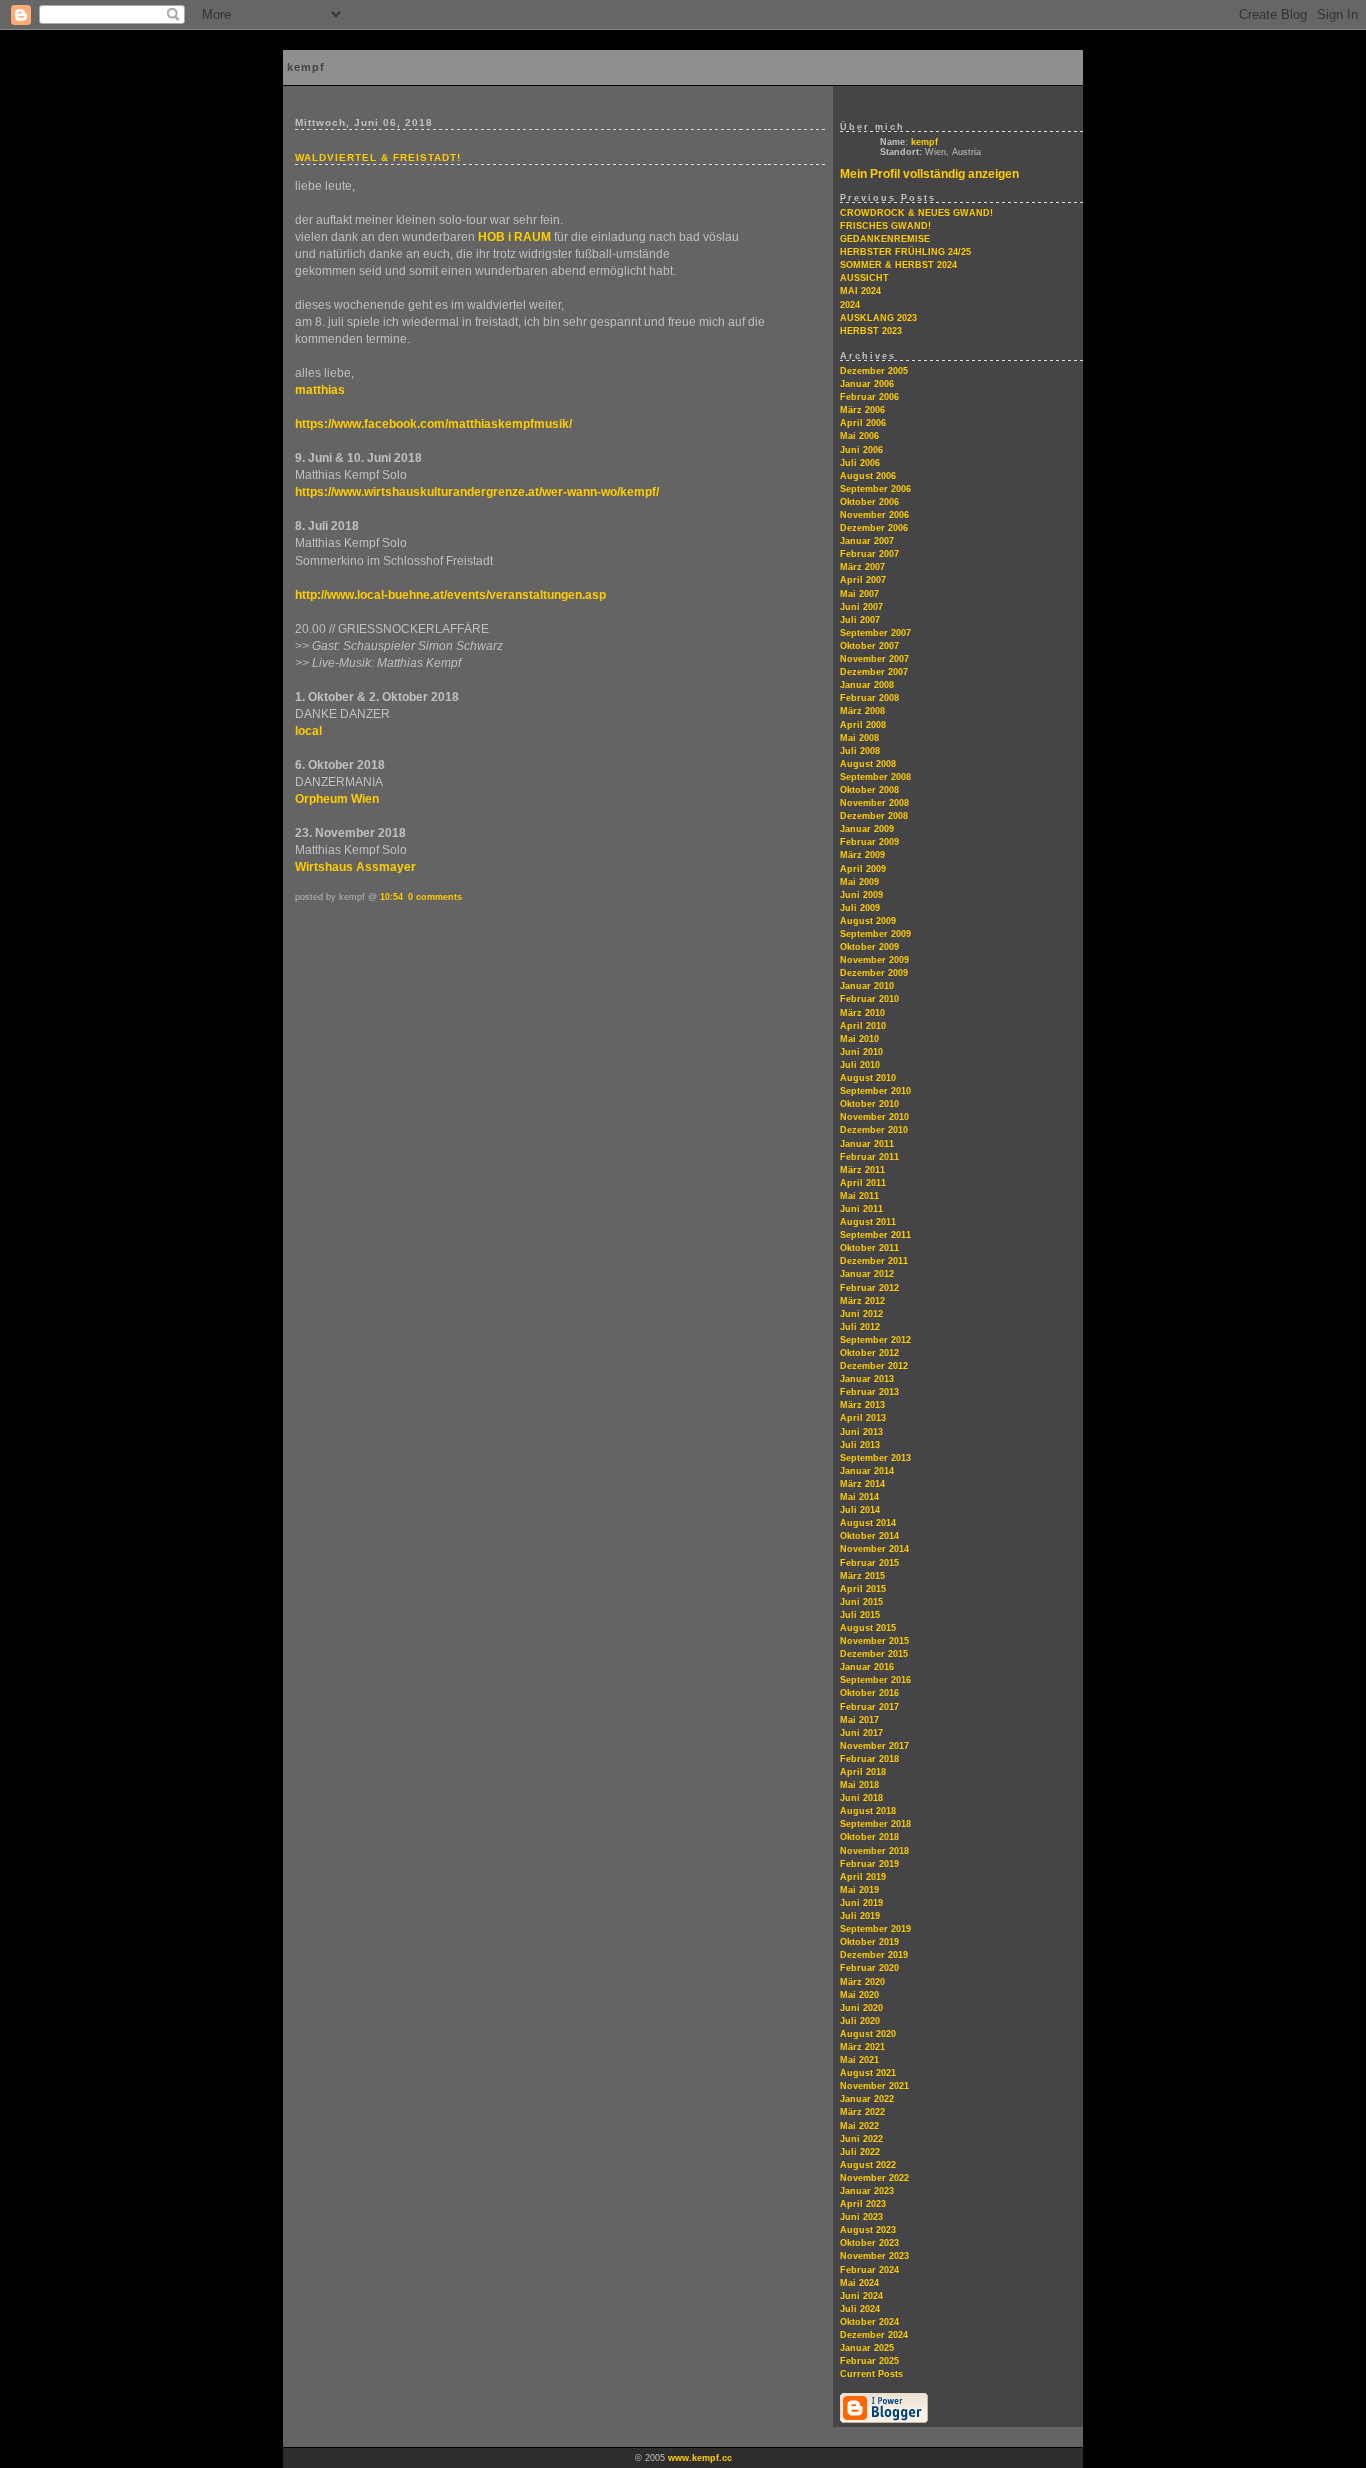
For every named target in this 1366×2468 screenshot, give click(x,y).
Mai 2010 (859, 1039)
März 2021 (862, 2047)
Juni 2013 (861, 1432)
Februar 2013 (869, 1392)
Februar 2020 (869, 1968)
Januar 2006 (867, 384)
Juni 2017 (861, 1733)
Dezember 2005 (874, 371)
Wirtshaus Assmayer (355, 867)
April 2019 (863, 1877)
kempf (924, 142)
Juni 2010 (861, 1052)
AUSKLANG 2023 (878, 318)
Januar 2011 (867, 1144)
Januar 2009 (867, 829)
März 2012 (862, 1301)
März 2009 (862, 855)
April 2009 (863, 869)
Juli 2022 (860, 2152)
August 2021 (868, 2073)
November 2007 (874, 659)
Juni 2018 (861, 1798)
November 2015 (874, 1641)
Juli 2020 (860, 2021)
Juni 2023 (861, 2217)
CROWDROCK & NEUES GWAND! (916, 213)
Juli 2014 (860, 1510)
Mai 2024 (859, 2283)
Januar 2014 (867, 1471)
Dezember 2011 (874, 1261)
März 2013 (862, 1405)
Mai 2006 (859, 436)
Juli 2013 (860, 1445)
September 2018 (875, 1824)
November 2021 (874, 2086)
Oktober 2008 (869, 790)
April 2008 (863, 725)
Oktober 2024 (869, 2322)
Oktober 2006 (869, 502)
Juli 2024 (860, 2309)
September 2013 (875, 1458)
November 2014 (874, 1549)
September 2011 (875, 1235)
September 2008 (875, 777)
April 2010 (863, 1026)
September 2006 (875, 489)
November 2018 (874, 1851)
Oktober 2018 (869, 1837)
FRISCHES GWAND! (885, 226)
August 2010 (868, 1078)
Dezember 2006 (874, 528)
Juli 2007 (860, 620)
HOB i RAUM (514, 237)
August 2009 (868, 921)
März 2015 (862, 1576)
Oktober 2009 (869, 947)
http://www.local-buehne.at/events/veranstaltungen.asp (450, 595)
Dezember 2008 (874, 816)
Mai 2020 (859, 1995)
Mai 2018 (859, 1785)
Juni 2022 (861, 2139)
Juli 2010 (860, 1065)
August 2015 (868, 1628)
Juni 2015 (861, 1602)
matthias (320, 390)
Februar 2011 (869, 1157)
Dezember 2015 (874, 1654)
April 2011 (863, 1183)
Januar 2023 (867, 2191)
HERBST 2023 (871, 331)
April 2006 (863, 423)
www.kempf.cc (700, 2458)
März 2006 (862, 410)
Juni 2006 (861, 450)
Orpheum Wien (337, 799)
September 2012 (875, 1340)
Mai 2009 (859, 882)
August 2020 (868, 2034)
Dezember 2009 (874, 973)
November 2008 (874, 803)
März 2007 (862, 567)
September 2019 (875, 1929)
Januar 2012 (867, 1274)
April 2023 (863, 2204)
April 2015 (863, 1589)
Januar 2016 (867, 1667)
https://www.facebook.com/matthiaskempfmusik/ (433, 424)
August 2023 (868, 2230)
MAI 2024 (860, 291)
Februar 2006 (869, 397)
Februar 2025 (869, 2361)
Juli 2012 (860, 1327)
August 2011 (868, 1222)
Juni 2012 (861, 1314)
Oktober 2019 (869, 1942)
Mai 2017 (859, 1720)
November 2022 (874, 2178)
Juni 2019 (861, 1903)
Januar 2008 (867, 685)
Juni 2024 (861, 2296)
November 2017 (874, 1746)
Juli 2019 (860, 1916)
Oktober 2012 (869, 1353)
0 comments (435, 897)
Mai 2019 (859, 1890)
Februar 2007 (869, 554)
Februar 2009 (869, 842)
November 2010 (874, 1117)
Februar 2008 (869, 698)
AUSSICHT (864, 278)
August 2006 (868, 476)
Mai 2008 (859, 738)
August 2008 (868, 764)
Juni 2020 (861, 2008)
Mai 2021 (859, 2060)
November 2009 (874, 960)
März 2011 (862, 1170)
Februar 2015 (869, 1563)
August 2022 (868, 2165)
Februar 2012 (869, 1288)
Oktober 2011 (869, 1248)
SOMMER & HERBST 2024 (898, 265)
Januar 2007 (867, 541)
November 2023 (874, 2256)
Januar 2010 (867, 986)
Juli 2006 (860, 463)
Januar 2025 (867, 2348)
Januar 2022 (867, 2099)
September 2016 (875, 1680)
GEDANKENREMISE (885, 239)
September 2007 (875, 633)
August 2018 (868, 1811)
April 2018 (863, 1772)
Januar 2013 (867, 1379)
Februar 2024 (869, 2270)
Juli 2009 (860, 908)
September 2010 (875, 1091)
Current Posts (871, 2374)
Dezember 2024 (874, 2335)
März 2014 (862, 1484)
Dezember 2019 (874, 1955)
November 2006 (874, 515)
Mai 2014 (859, 1497)
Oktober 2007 (869, 646)
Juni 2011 (861, 1209)
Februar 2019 (869, 1864)
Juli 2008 (860, 751)
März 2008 (862, 711)
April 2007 (863, 580)
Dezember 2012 (874, 1366)
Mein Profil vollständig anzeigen (929, 174)
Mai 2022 (859, 2126)
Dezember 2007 (874, 672)
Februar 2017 (869, 1707)
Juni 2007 (861, 607)
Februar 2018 (869, 1759)
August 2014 (868, 1523)
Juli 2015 (860, 1615)
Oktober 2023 (869, 2243)
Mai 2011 (859, 1196)
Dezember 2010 (874, 1130)
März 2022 (862, 2112)
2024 (850, 305)
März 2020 (862, 1982)
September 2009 (875, 934)
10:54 (391, 897)
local (308, 731)
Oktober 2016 (869, 1693)
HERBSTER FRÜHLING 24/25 (905, 252)
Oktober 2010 (869, 1104)
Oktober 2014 (869, 1536)
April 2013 (863, 1418)
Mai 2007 (859, 594)
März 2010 (862, 1013)
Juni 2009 (861, 895)
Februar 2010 (869, 999)
